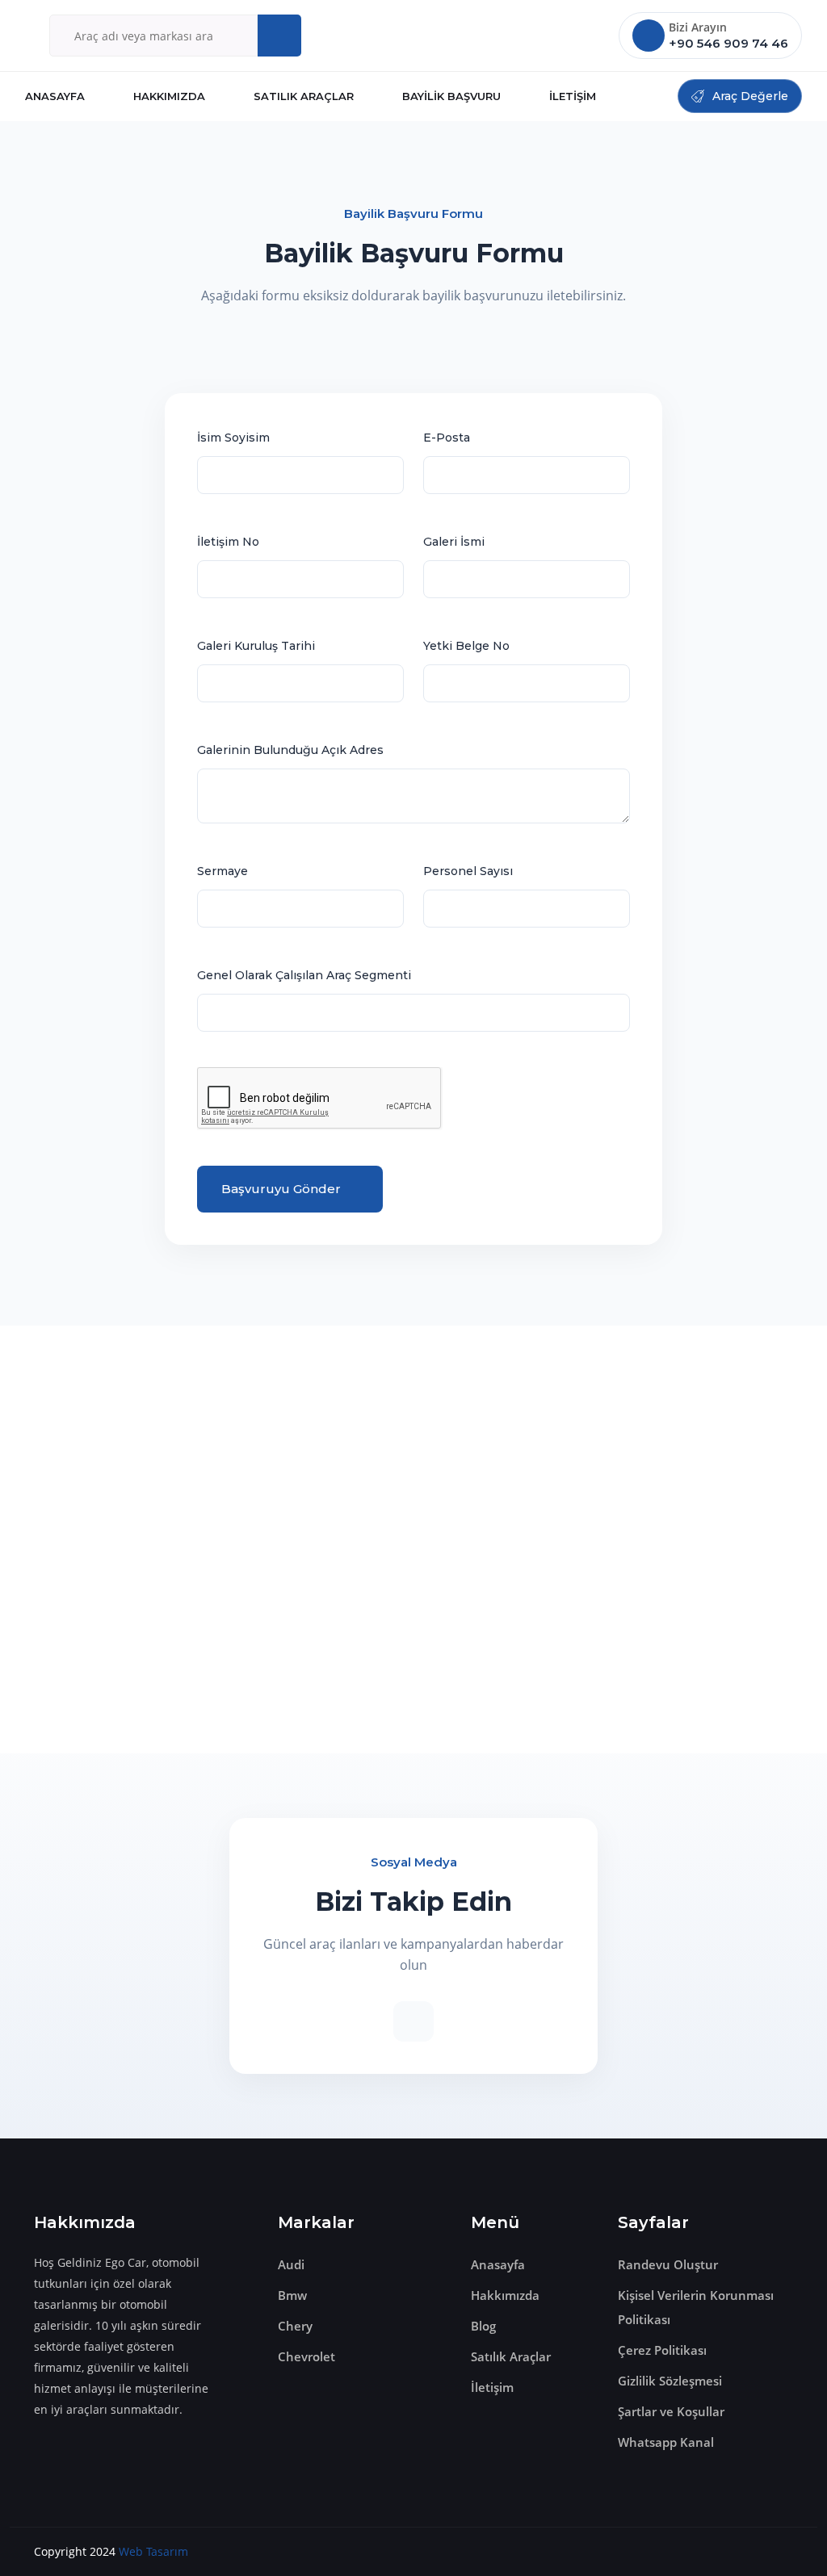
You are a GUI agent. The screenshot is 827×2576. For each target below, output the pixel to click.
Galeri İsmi (454, 542)
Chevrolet (306, 2356)
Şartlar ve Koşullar (671, 2411)
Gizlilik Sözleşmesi (670, 2381)
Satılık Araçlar (511, 2356)
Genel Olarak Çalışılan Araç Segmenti (304, 975)
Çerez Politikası (662, 2350)
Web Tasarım (153, 2551)
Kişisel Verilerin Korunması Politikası (696, 2307)
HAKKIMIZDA (169, 96)
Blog (483, 2326)
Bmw (292, 2295)
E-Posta (447, 438)
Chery (295, 2326)
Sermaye (222, 871)
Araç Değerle (750, 96)
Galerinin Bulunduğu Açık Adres (290, 750)
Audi (291, 2264)
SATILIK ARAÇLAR (304, 96)
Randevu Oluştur (668, 2264)
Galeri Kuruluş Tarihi (256, 646)
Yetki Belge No (466, 646)
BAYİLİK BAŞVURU (451, 96)
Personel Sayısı (468, 871)
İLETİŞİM (573, 96)
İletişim (492, 2387)
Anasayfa (498, 2264)
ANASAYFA (55, 96)
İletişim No (228, 542)
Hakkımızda (505, 2295)
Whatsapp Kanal (666, 2442)
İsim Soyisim (233, 438)
